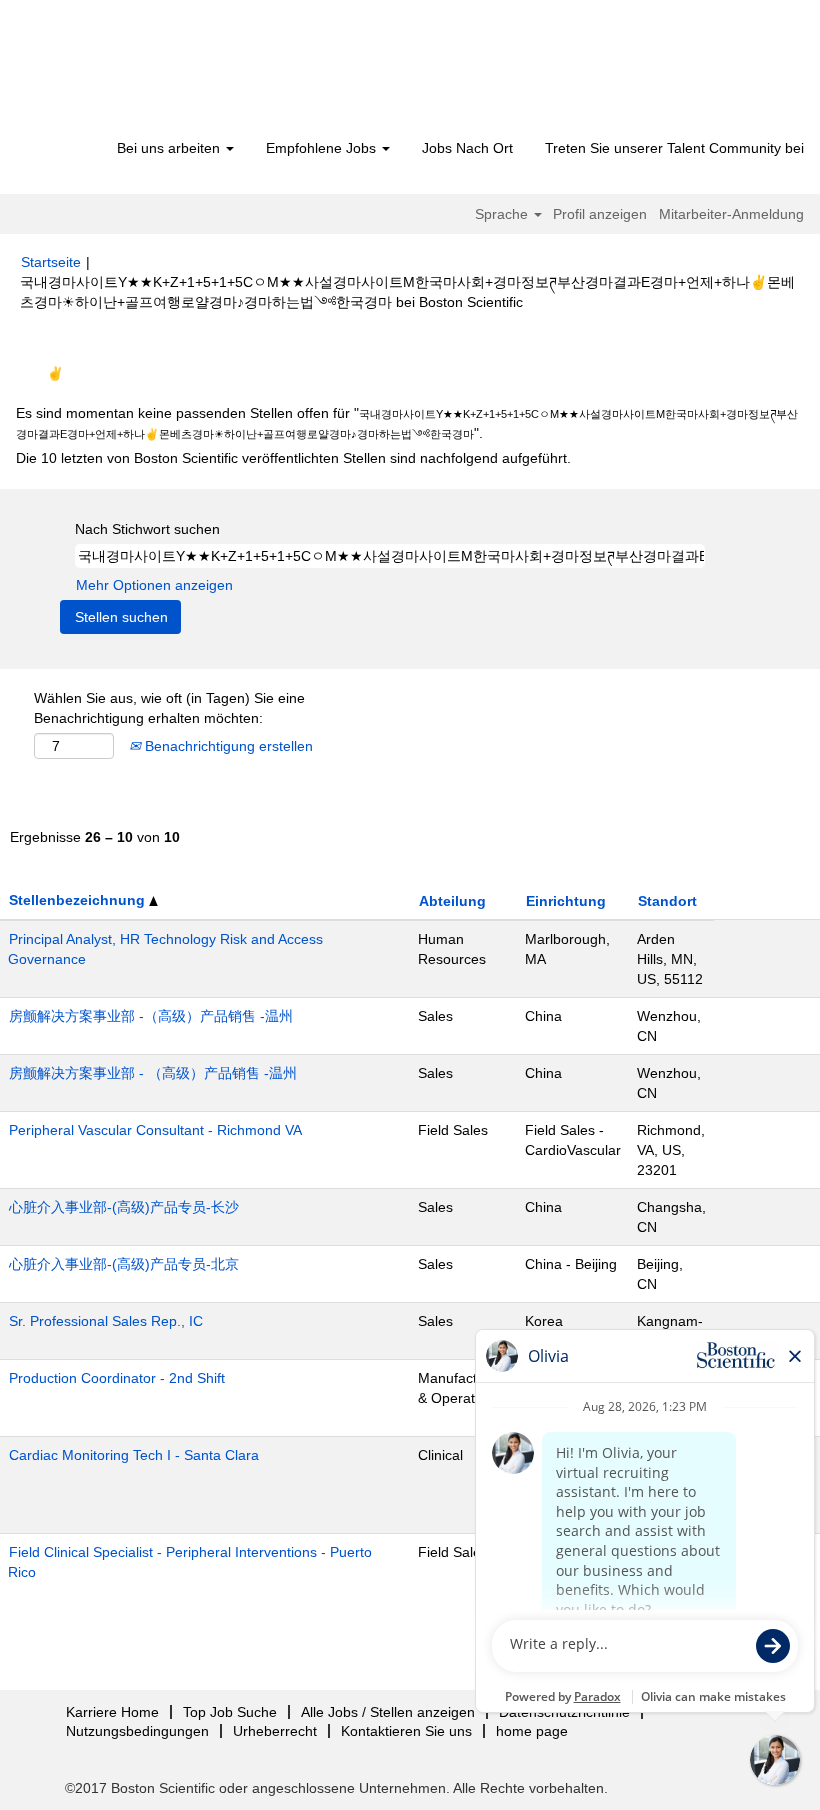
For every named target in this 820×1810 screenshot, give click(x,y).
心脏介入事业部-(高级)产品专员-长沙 (124, 1207)
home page (532, 1731)
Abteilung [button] (452, 901)
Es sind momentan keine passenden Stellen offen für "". (407, 423)
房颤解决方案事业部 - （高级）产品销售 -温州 (153, 1073)
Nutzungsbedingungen (137, 1731)
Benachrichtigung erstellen (227, 746)
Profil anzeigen (600, 214)
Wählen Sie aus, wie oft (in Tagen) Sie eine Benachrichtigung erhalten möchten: (169, 708)
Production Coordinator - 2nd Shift (117, 1378)
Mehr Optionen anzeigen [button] (154, 585)
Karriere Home (112, 1712)
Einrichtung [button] (566, 901)
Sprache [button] (503, 214)
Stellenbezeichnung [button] (79, 900)
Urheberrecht (275, 1731)
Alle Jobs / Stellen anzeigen (388, 1712)
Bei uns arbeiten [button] (170, 148)
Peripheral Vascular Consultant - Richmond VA (155, 1130)
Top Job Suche (230, 1712)
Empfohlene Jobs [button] (323, 148)
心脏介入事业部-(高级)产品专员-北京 (124, 1264)
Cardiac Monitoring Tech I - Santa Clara (134, 1455)
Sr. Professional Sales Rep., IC (106, 1321)
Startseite (51, 262)
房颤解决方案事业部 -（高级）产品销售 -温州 (151, 1016)
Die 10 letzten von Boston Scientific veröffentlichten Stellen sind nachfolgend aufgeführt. (293, 458)
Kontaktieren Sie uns (406, 1731)
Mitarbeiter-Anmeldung (731, 214)
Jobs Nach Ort (467, 148)
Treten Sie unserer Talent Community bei (674, 148)
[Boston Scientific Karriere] (135, 72)
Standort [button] (667, 901)
